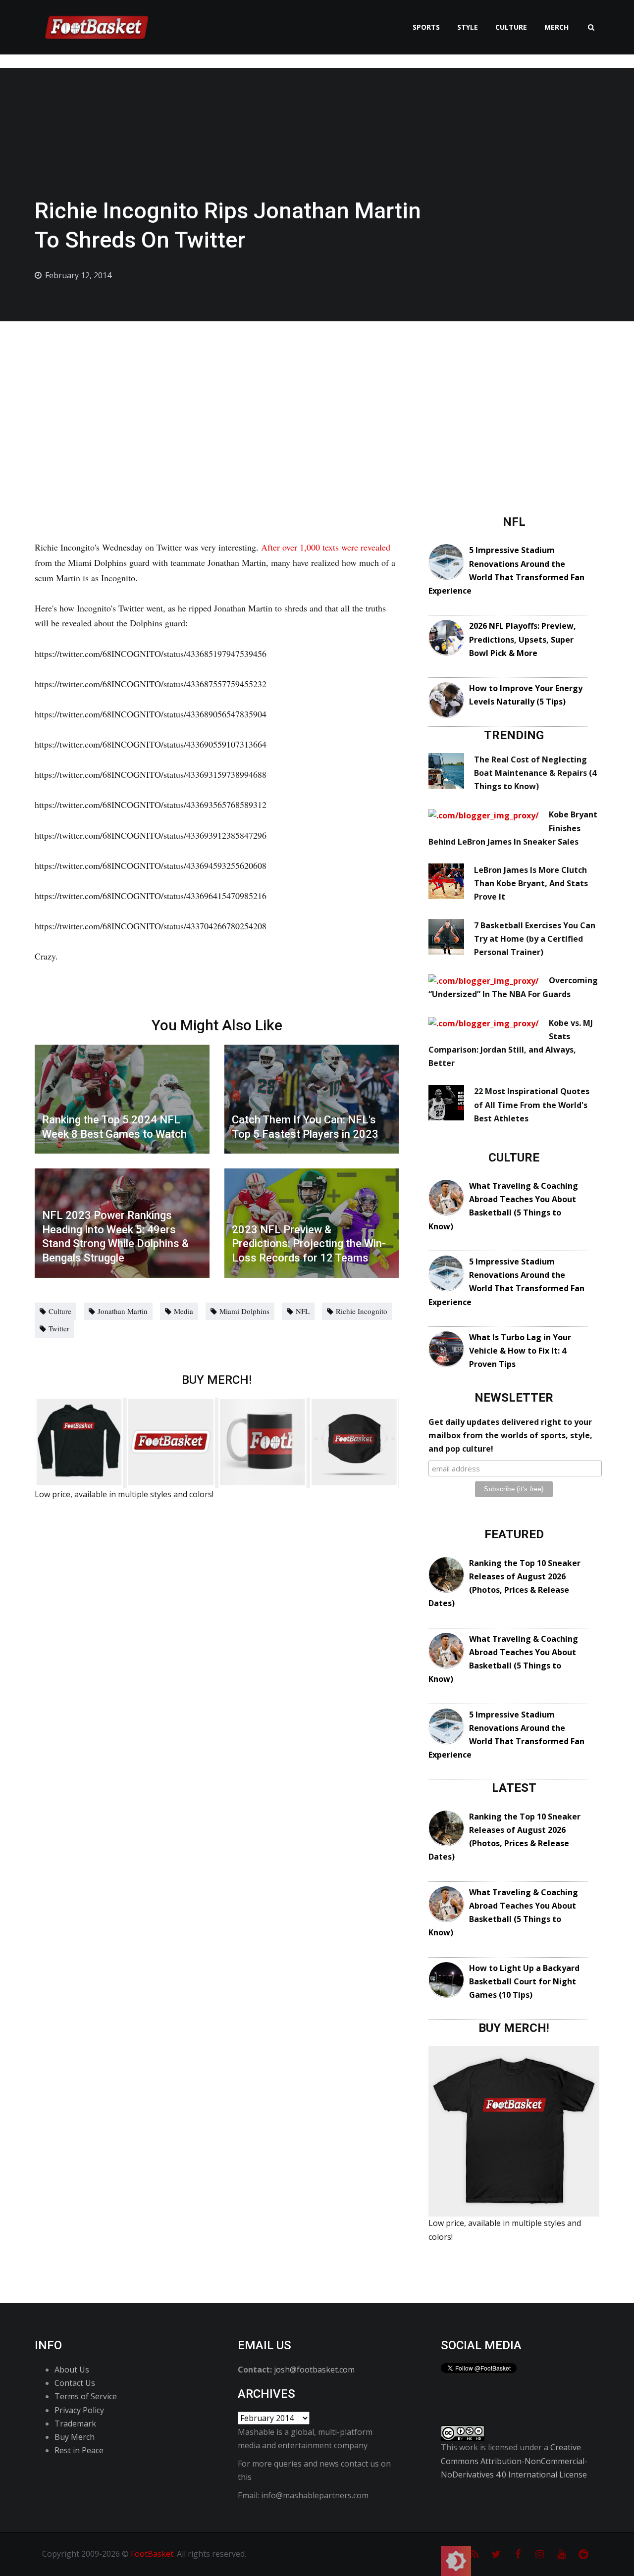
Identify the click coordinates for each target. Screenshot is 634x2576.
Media (184, 1311)
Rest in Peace (79, 2450)
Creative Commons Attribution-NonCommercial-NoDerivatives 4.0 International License (514, 2461)
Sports (426, 27)
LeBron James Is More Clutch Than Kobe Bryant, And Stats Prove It (531, 883)
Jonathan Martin (123, 1311)
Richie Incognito (362, 1311)
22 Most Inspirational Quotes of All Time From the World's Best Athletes (532, 1105)
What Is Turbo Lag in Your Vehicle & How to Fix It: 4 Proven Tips (520, 1351)
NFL (303, 1311)
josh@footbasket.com (314, 2370)
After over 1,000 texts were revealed (326, 547)
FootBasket (152, 2554)
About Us (72, 2370)
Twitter (59, 1328)
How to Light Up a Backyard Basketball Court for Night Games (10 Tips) (524, 1981)
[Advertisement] (317, 396)
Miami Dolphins (244, 1311)
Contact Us (75, 2383)
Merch (556, 27)
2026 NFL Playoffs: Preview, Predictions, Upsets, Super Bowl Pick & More (523, 639)
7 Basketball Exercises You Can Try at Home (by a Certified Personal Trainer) (535, 939)
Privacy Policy (79, 2410)
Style (468, 27)
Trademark (75, 2424)
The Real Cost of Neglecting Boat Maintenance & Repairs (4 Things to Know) (535, 773)
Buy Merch (75, 2437)
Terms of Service (86, 2396)
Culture (511, 27)
